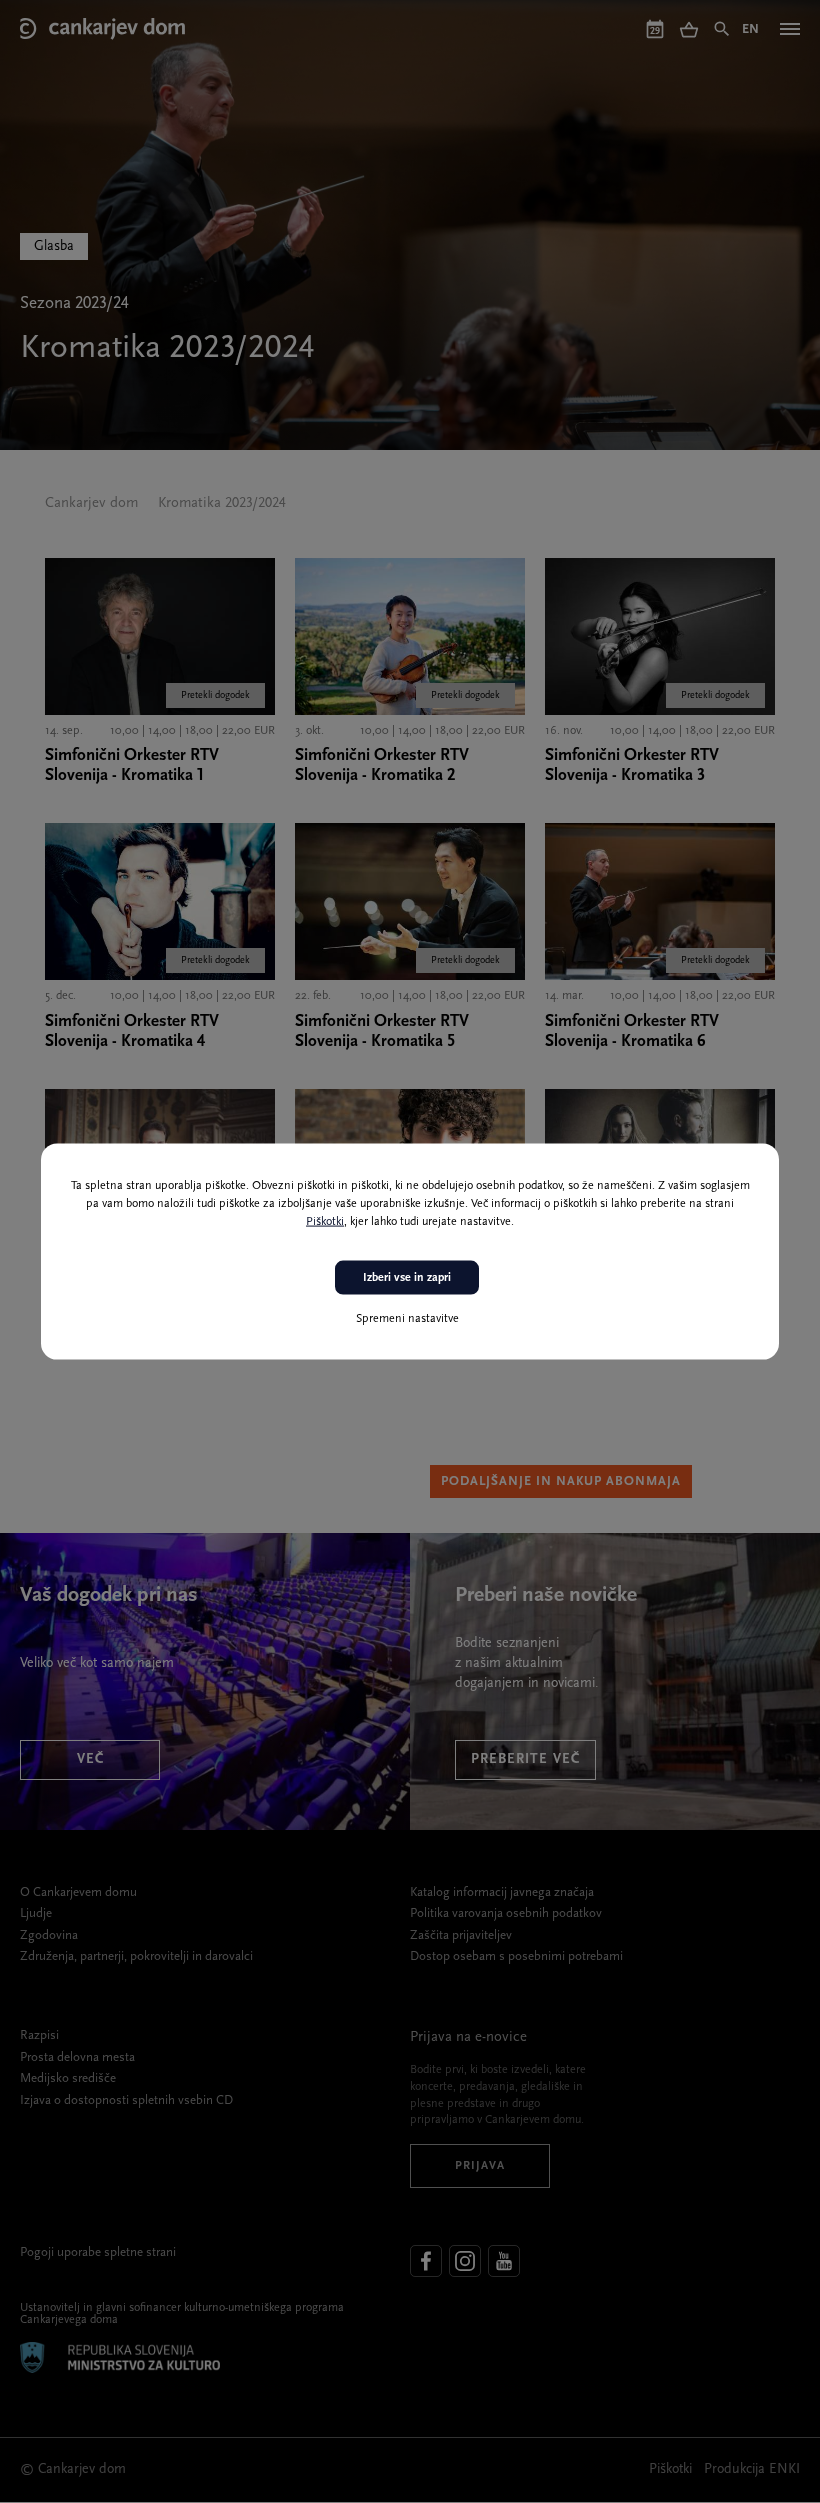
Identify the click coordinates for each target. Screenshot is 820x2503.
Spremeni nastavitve (407, 1319)
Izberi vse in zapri (407, 1277)
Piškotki (325, 1221)
